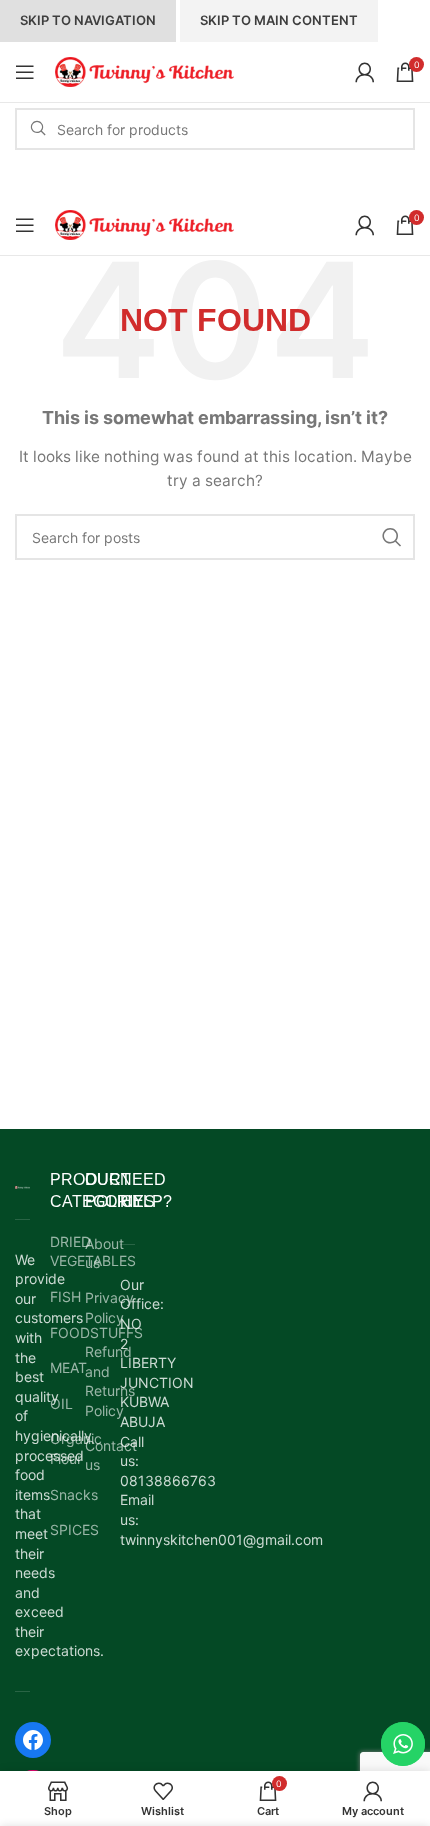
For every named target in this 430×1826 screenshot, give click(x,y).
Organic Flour (57, 1448)
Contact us (111, 1455)
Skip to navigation (88, 20)
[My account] (365, 72)
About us (104, 1253)
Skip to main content (279, 20)
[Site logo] (144, 70)
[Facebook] (33, 1740)
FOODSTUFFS (57, 1332)
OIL (57, 1403)
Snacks (57, 1494)
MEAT (57, 1367)
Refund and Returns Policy (110, 1381)
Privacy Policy (109, 1307)
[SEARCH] (392, 537)
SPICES (57, 1529)
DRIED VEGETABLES (57, 1251)
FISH (57, 1296)
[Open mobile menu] (25, 72)
